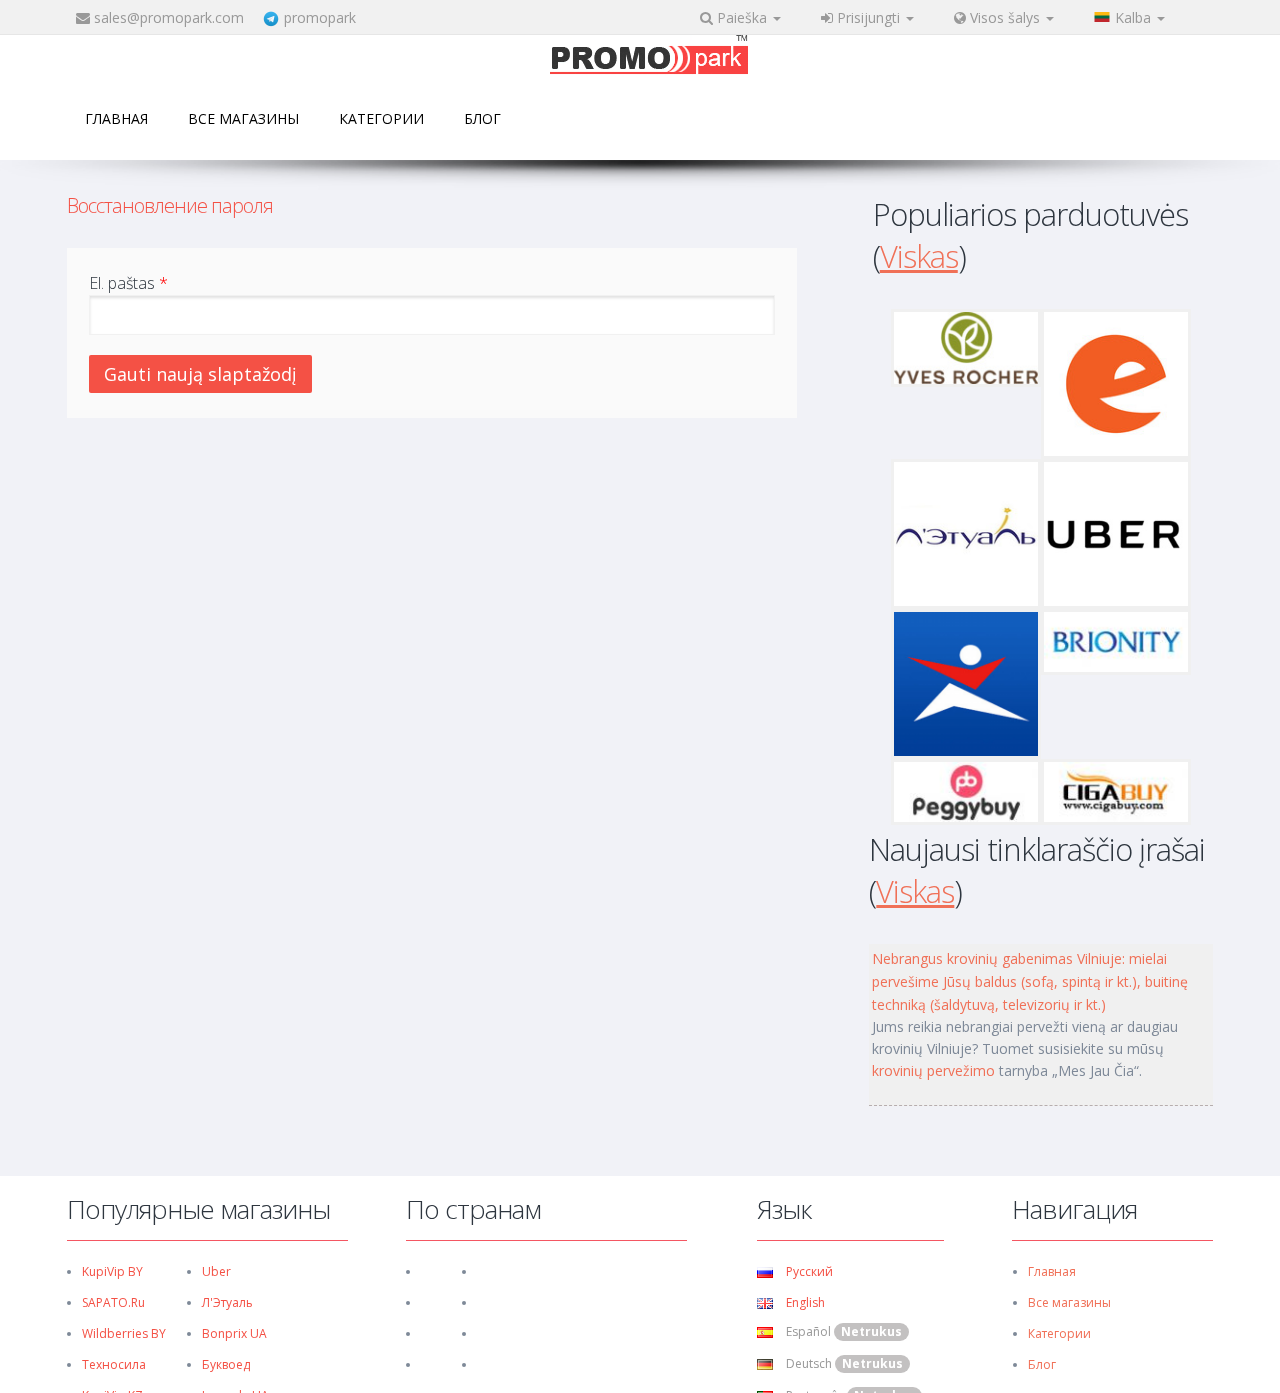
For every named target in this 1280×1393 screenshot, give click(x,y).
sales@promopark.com (169, 17)
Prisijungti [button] (868, 17)
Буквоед (226, 1364)
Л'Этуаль (227, 1302)
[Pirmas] (649, 56)
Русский (808, 1271)
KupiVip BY (112, 1271)
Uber (216, 1271)
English (804, 1302)
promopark (320, 17)
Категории (381, 118)
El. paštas (128, 283)
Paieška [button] (742, 17)
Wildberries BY (124, 1333)
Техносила (114, 1364)
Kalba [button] (1135, 17)
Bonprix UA (234, 1333)
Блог (482, 118)
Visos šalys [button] (1005, 17)
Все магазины (243, 118)
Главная (116, 118)
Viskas (919, 256)
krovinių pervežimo (933, 1070)
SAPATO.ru (113, 1302)
